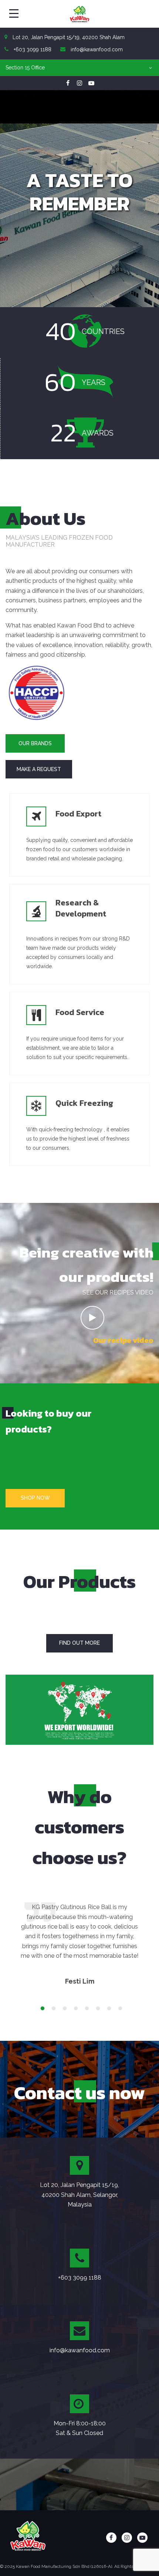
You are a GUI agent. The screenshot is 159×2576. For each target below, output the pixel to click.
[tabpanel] (79, 1944)
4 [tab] (74, 2009)
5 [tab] (85, 2009)
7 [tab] (107, 2009)
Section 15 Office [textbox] (25, 68)
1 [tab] (41, 2009)
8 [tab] (118, 2009)
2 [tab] (52, 2009)
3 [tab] (63, 2009)
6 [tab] (96, 2009)
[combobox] (79, 68)
